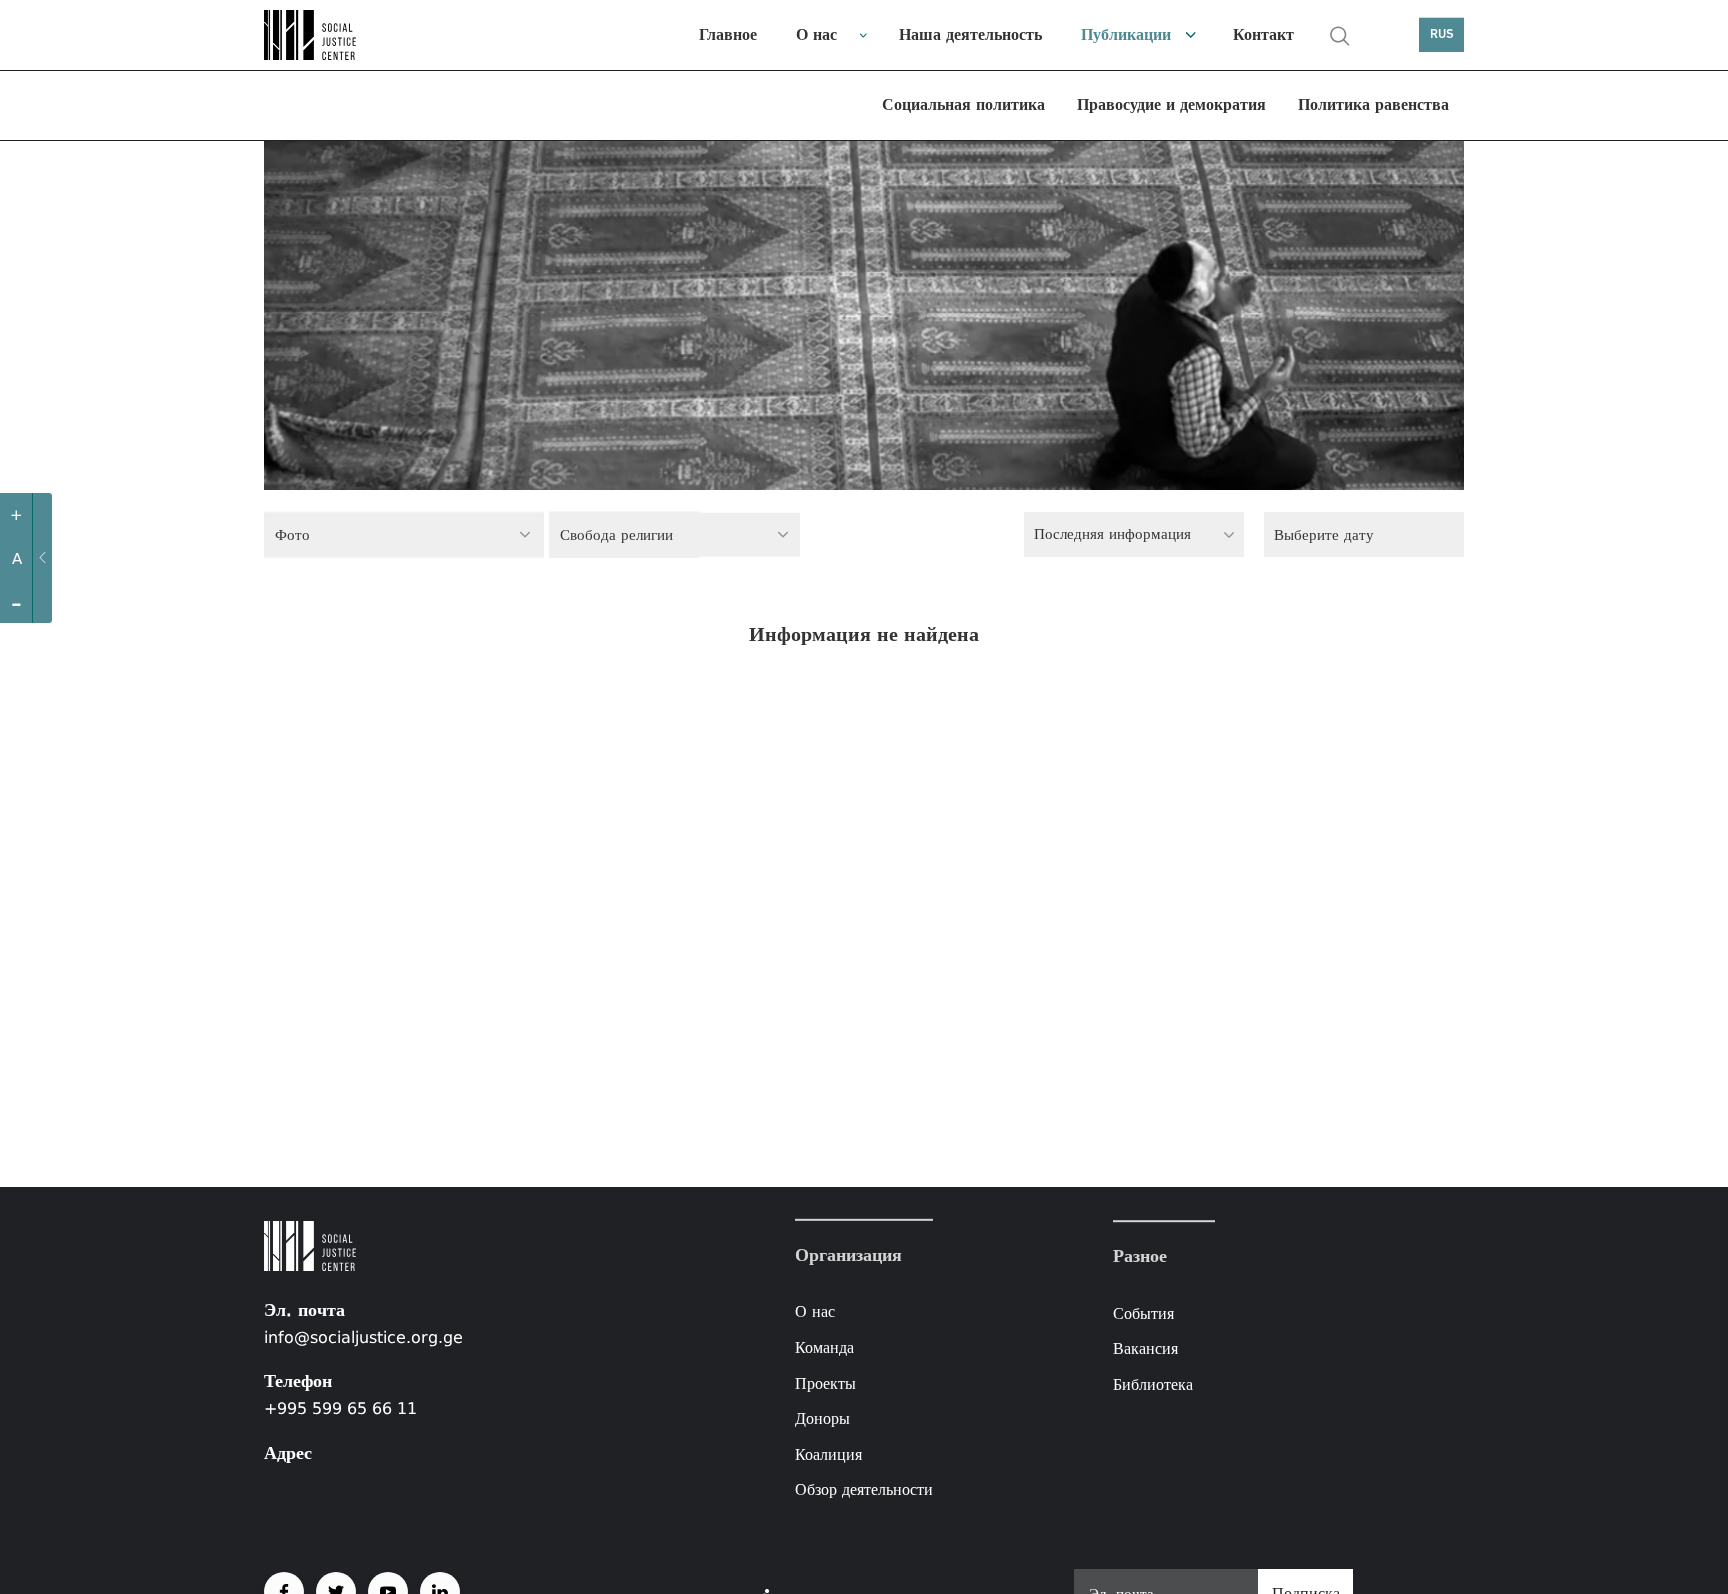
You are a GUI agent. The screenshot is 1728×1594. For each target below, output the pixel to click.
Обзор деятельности (864, 1489)
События (1143, 1313)
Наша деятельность (970, 34)
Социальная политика (963, 104)
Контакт (1263, 34)
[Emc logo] (334, 35)
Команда (824, 1347)
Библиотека (1153, 1384)
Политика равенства (1373, 104)
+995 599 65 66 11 (340, 1408)
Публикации (1126, 34)
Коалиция (828, 1454)
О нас (816, 34)
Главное (728, 34)
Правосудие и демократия (1171, 104)
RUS (1442, 34)
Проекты (825, 1382)
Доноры (822, 1418)
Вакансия (1145, 1348)
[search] (1340, 36)
